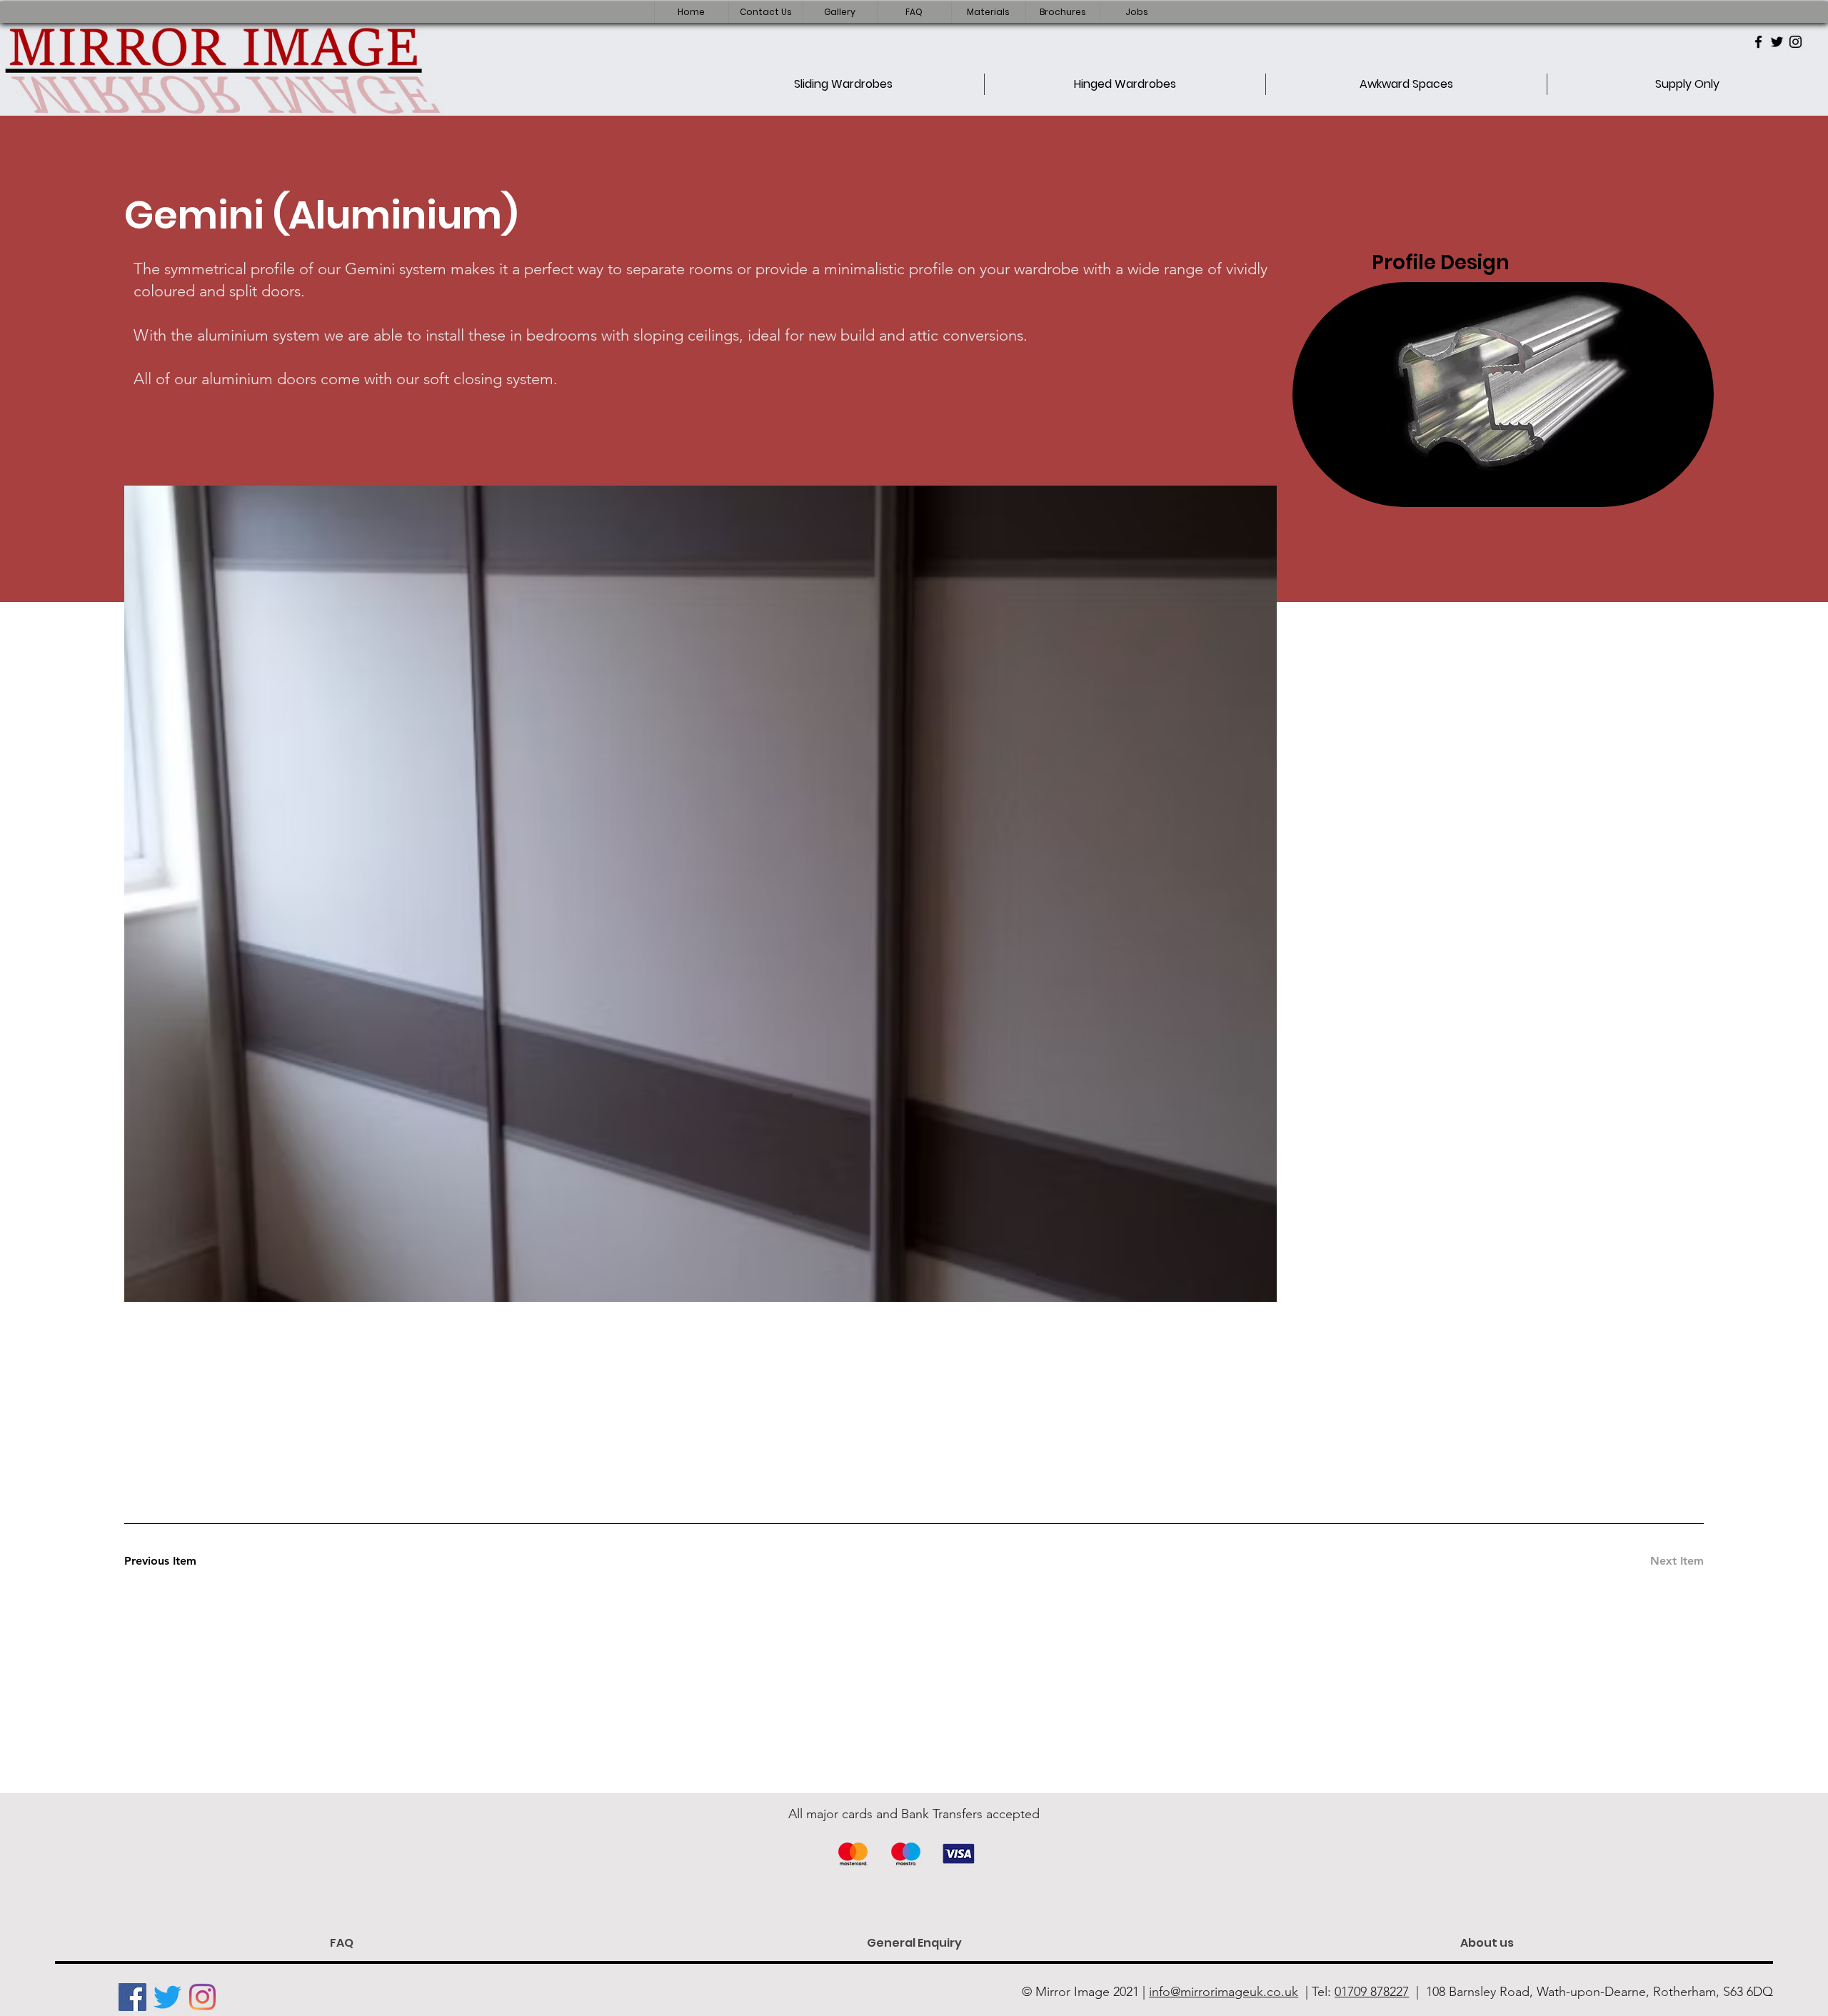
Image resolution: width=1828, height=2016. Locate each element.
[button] (765, 12)
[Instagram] (1796, 42)
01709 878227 (1372, 1992)
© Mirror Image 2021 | (1160, 1992)
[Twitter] (1777, 42)
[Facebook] (1758, 42)
